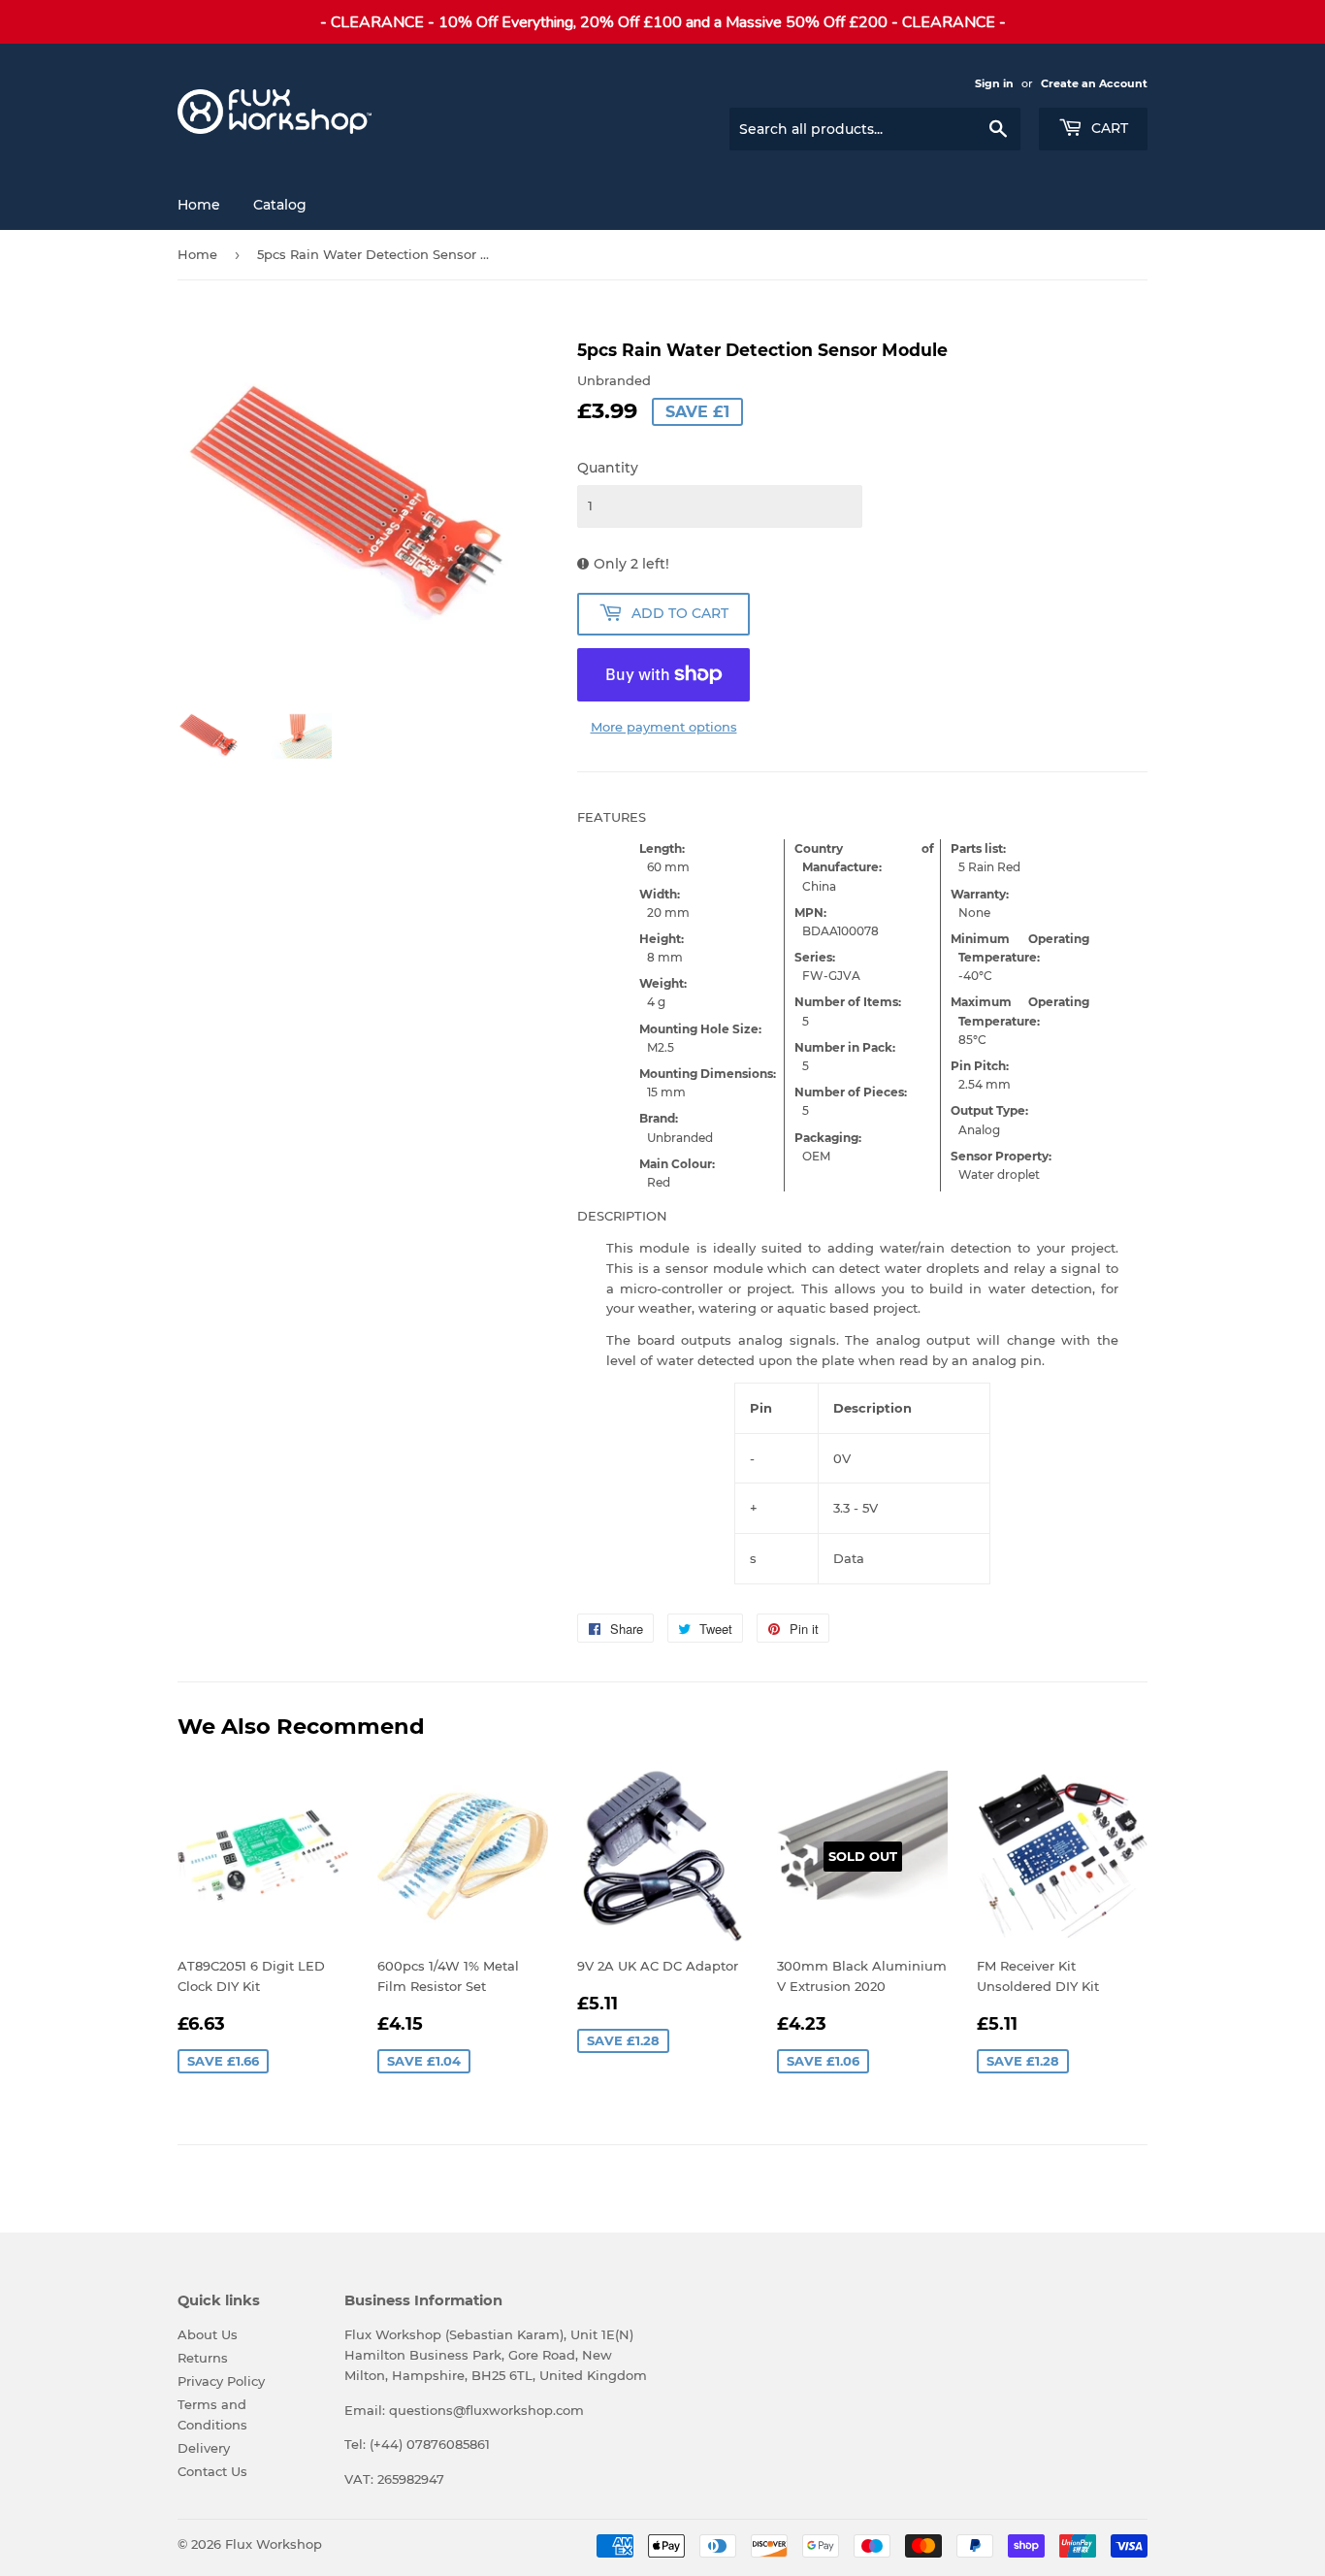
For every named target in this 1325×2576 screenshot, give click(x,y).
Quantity (608, 468)
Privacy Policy (221, 2381)
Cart (1108, 128)
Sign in (994, 83)
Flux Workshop (274, 2544)
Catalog (280, 205)
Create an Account (1094, 83)
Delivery (204, 2448)
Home (199, 205)
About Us (208, 2334)
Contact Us (212, 2471)
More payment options (664, 727)
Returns (203, 2358)
